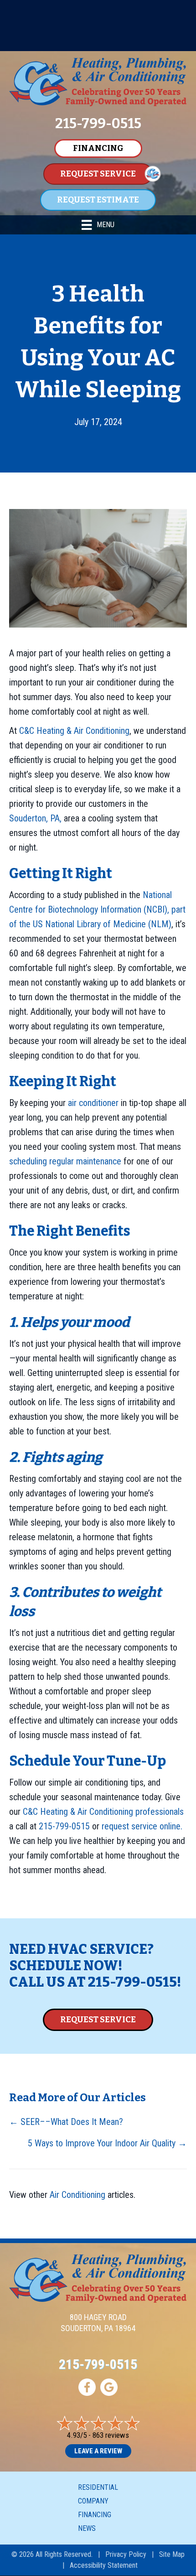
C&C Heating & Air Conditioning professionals (103, 1812)
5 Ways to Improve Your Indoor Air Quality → (107, 2143)
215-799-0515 (64, 1826)
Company (93, 2501)
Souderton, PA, (35, 818)
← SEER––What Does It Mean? (66, 2122)
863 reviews (111, 2435)
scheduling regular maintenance (65, 1161)
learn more (119, 43)
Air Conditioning (77, 2195)
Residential (98, 2487)
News (87, 2528)
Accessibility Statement (104, 2565)
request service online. (142, 1826)
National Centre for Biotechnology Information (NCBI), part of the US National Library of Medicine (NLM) (97, 909)
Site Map (172, 2554)
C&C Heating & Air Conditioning (74, 731)
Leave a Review (98, 2451)
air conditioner (93, 1103)
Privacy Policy (126, 2554)
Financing (95, 2515)
